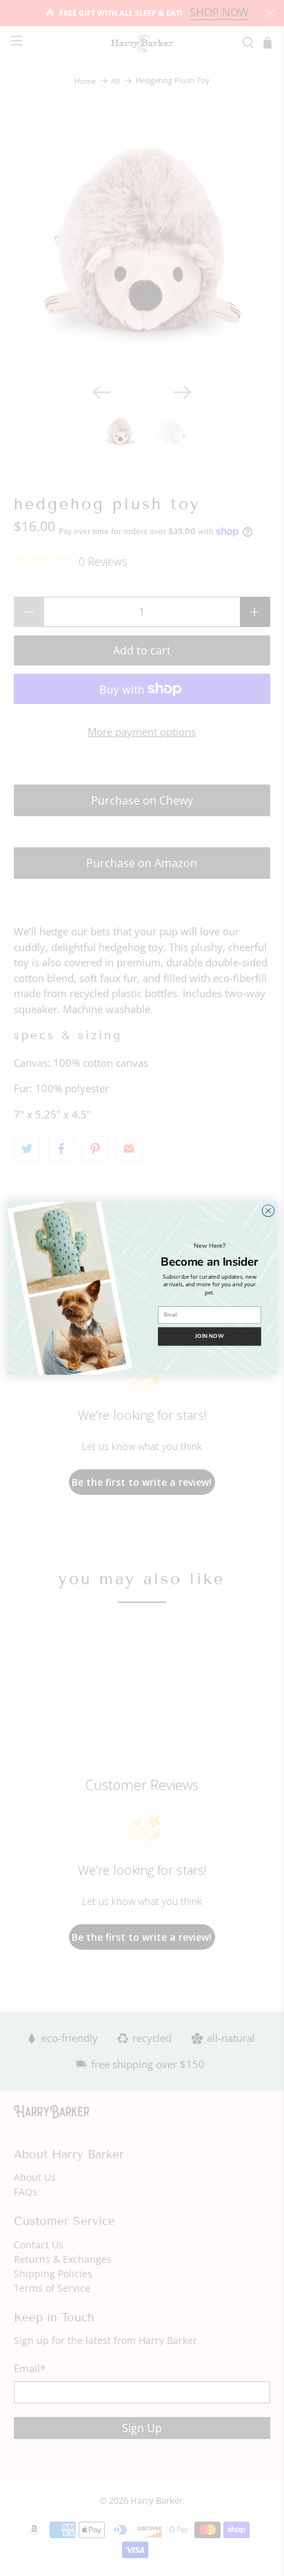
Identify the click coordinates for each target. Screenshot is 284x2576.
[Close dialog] (268, 1211)
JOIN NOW (210, 1336)
